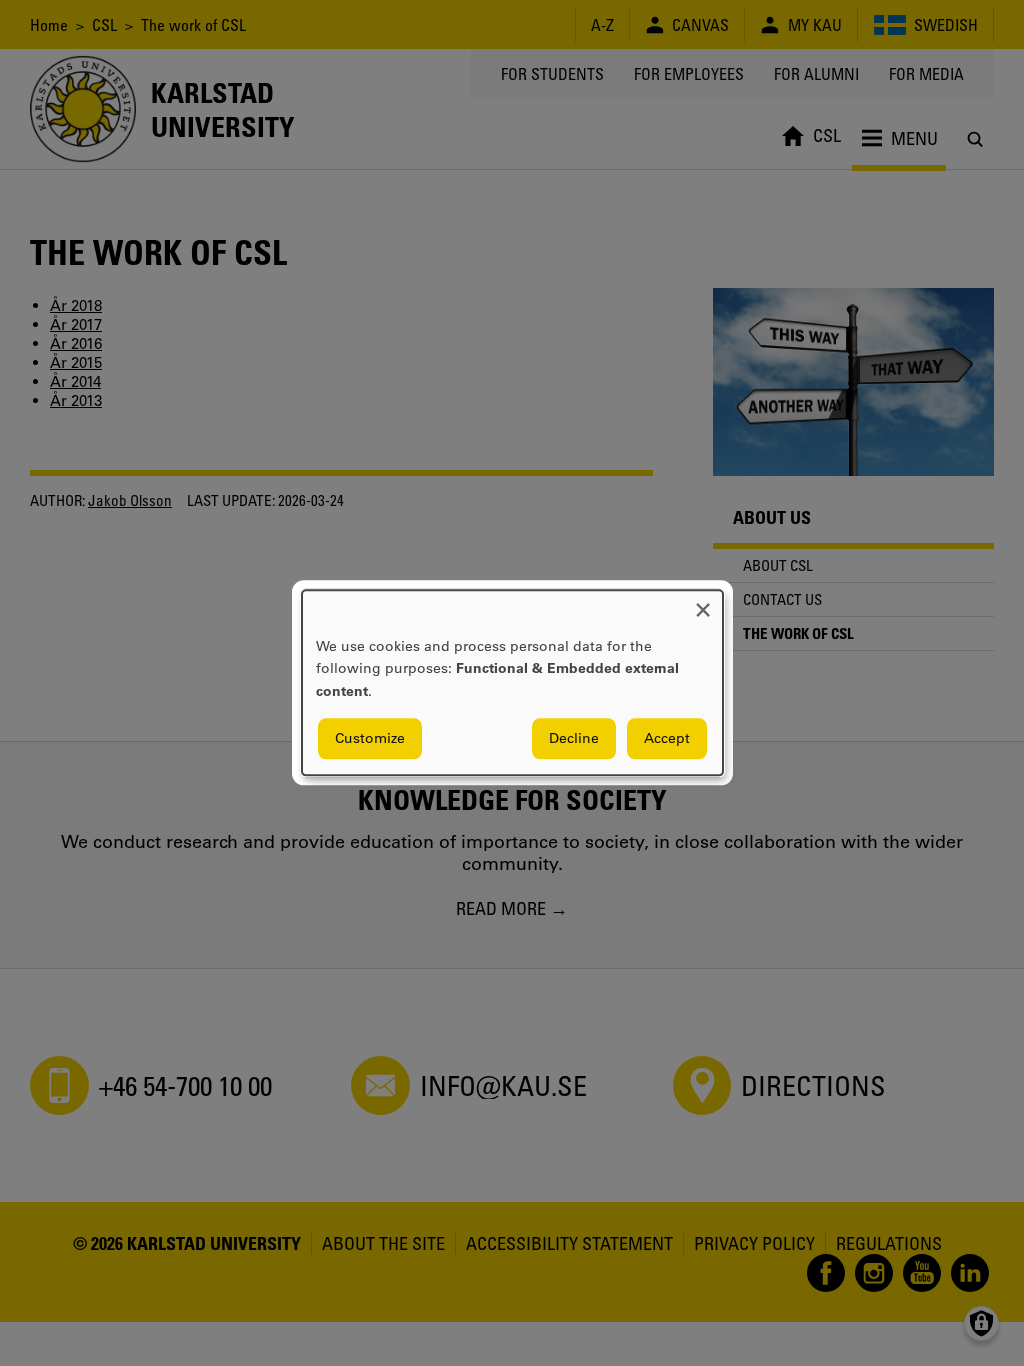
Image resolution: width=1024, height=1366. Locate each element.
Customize (370, 739)
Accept (667, 739)
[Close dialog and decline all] (703, 602)
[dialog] (512, 682)
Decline (574, 739)
